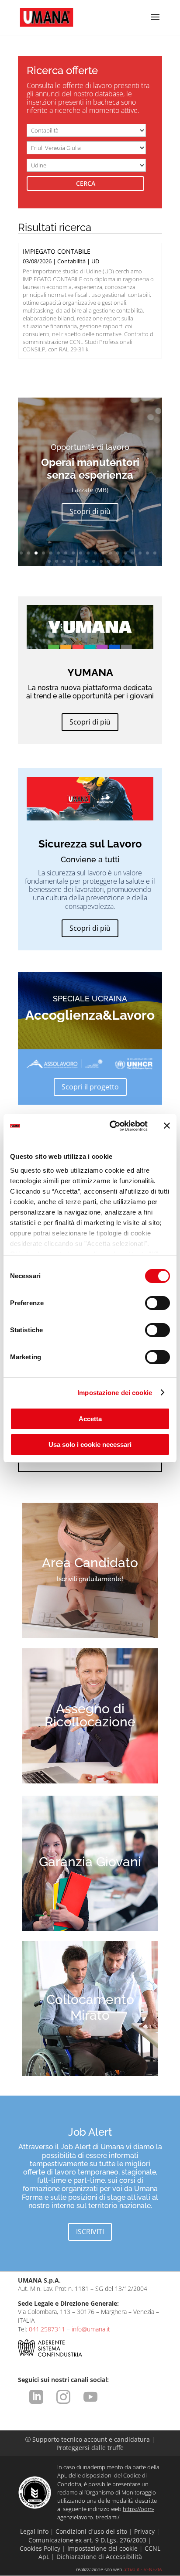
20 (49, 561)
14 (118, 553)
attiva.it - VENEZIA (143, 2569)
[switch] (157, 1303)
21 (57, 561)
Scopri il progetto (90, 1087)
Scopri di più (90, 521)
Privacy (144, 2531)
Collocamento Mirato (90, 2007)
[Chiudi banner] (167, 1126)
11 (95, 553)
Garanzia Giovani (90, 1862)
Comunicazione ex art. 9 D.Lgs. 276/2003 (87, 2540)
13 (110, 553)
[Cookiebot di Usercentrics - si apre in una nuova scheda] (111, 1126)
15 (125, 553)
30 (123, 561)
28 (109, 561)
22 (64, 561)
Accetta (90, 1419)
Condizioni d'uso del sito (91, 2531)
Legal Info (34, 2531)
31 (131, 561)
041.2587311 (47, 2329)
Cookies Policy (40, 2548)
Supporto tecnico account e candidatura (88, 2439)
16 (133, 553)
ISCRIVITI (90, 2232)
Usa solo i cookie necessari (90, 1445)
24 (79, 561)
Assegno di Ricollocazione (90, 1715)
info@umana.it (91, 2329)
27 (101, 561)
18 (147, 553)
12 (103, 553)
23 (71, 561)
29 (116, 561)
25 (86, 561)
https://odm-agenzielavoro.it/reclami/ (106, 2513)
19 (155, 553)
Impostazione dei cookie (115, 1393)
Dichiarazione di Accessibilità (99, 2557)
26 (94, 561)
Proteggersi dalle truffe (90, 2448)
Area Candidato (90, 1563)
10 (88, 553)
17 (140, 553)
